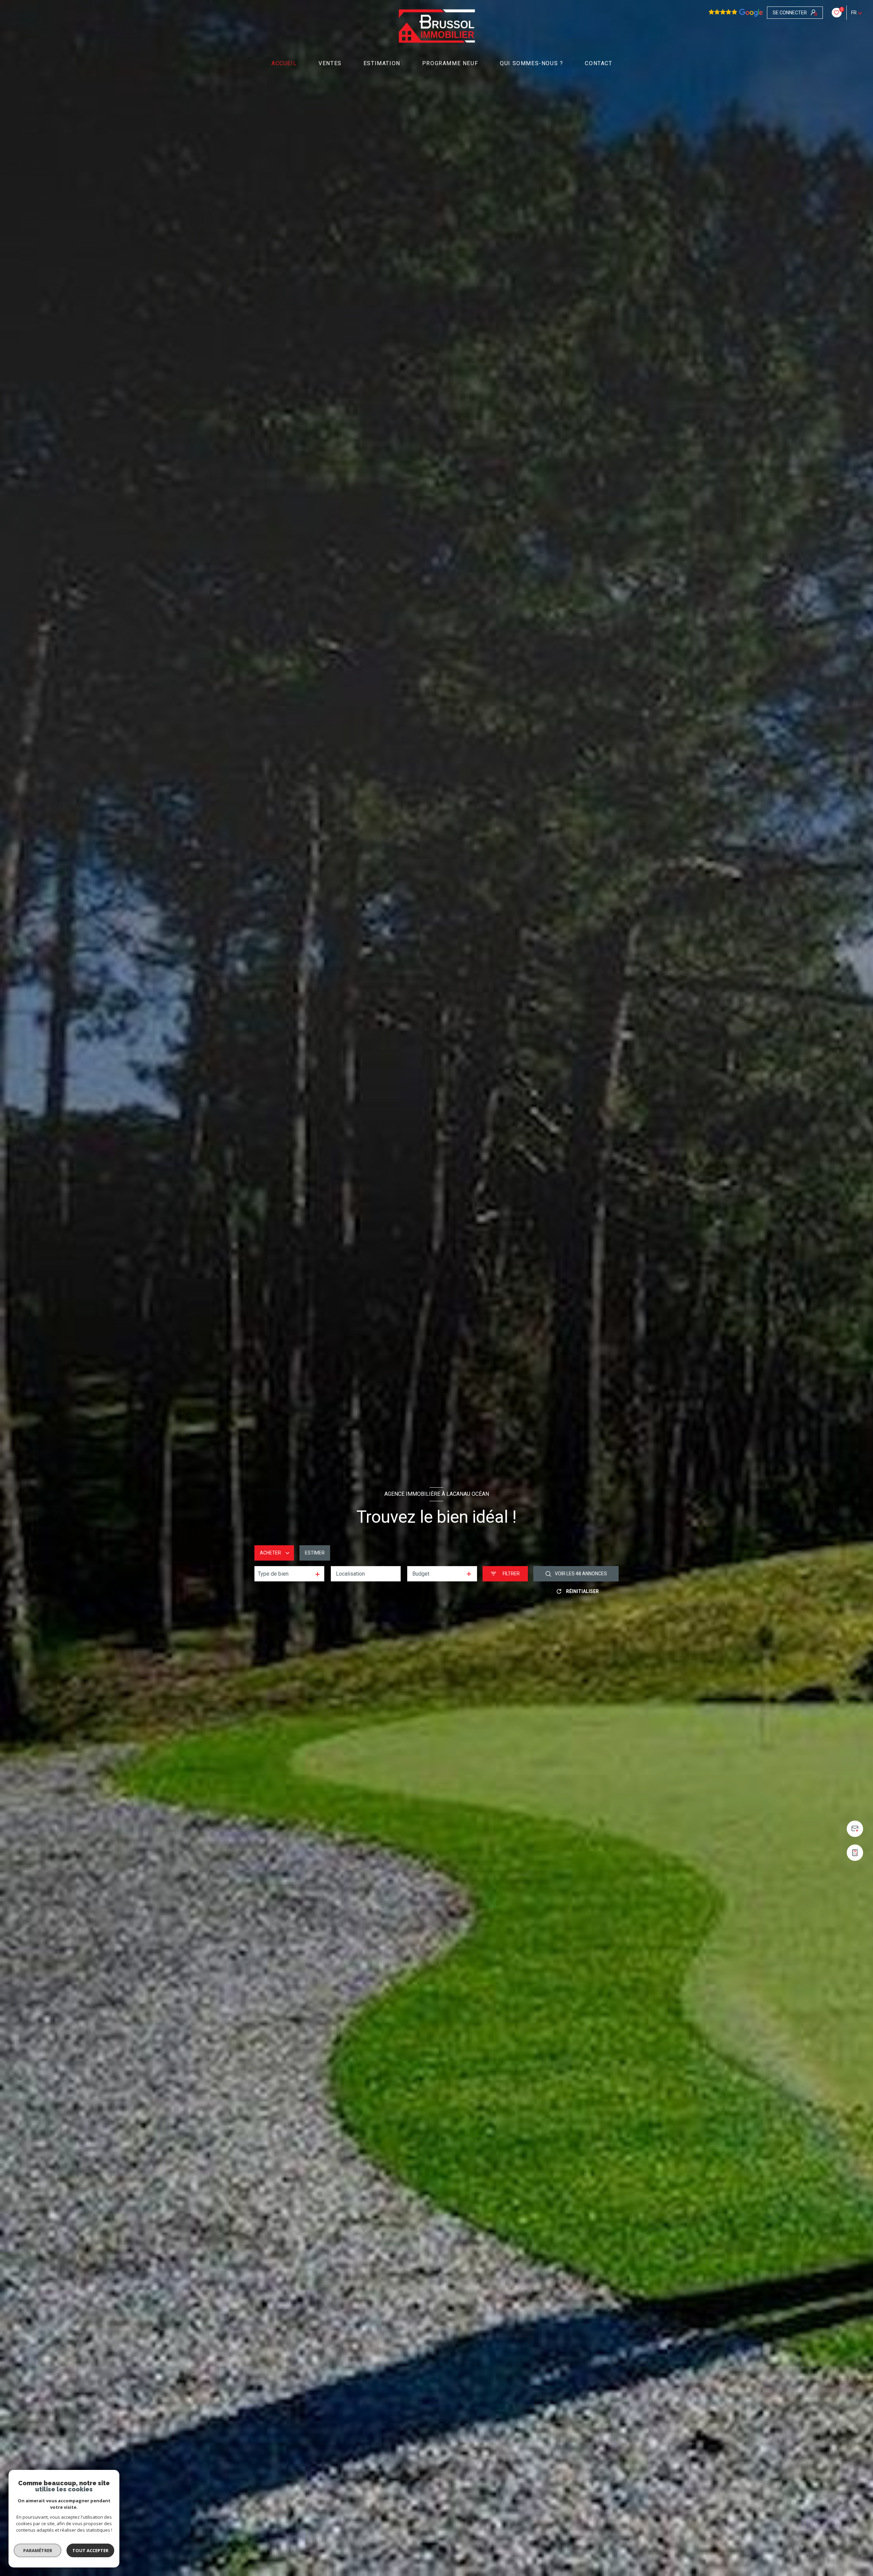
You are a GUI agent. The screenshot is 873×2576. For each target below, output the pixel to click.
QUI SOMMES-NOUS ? (531, 63)
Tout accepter (90, 2550)
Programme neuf (450, 63)
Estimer (315, 1553)
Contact (599, 63)
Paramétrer (38, 2550)
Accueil (284, 63)
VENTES (330, 63)
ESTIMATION (382, 63)
